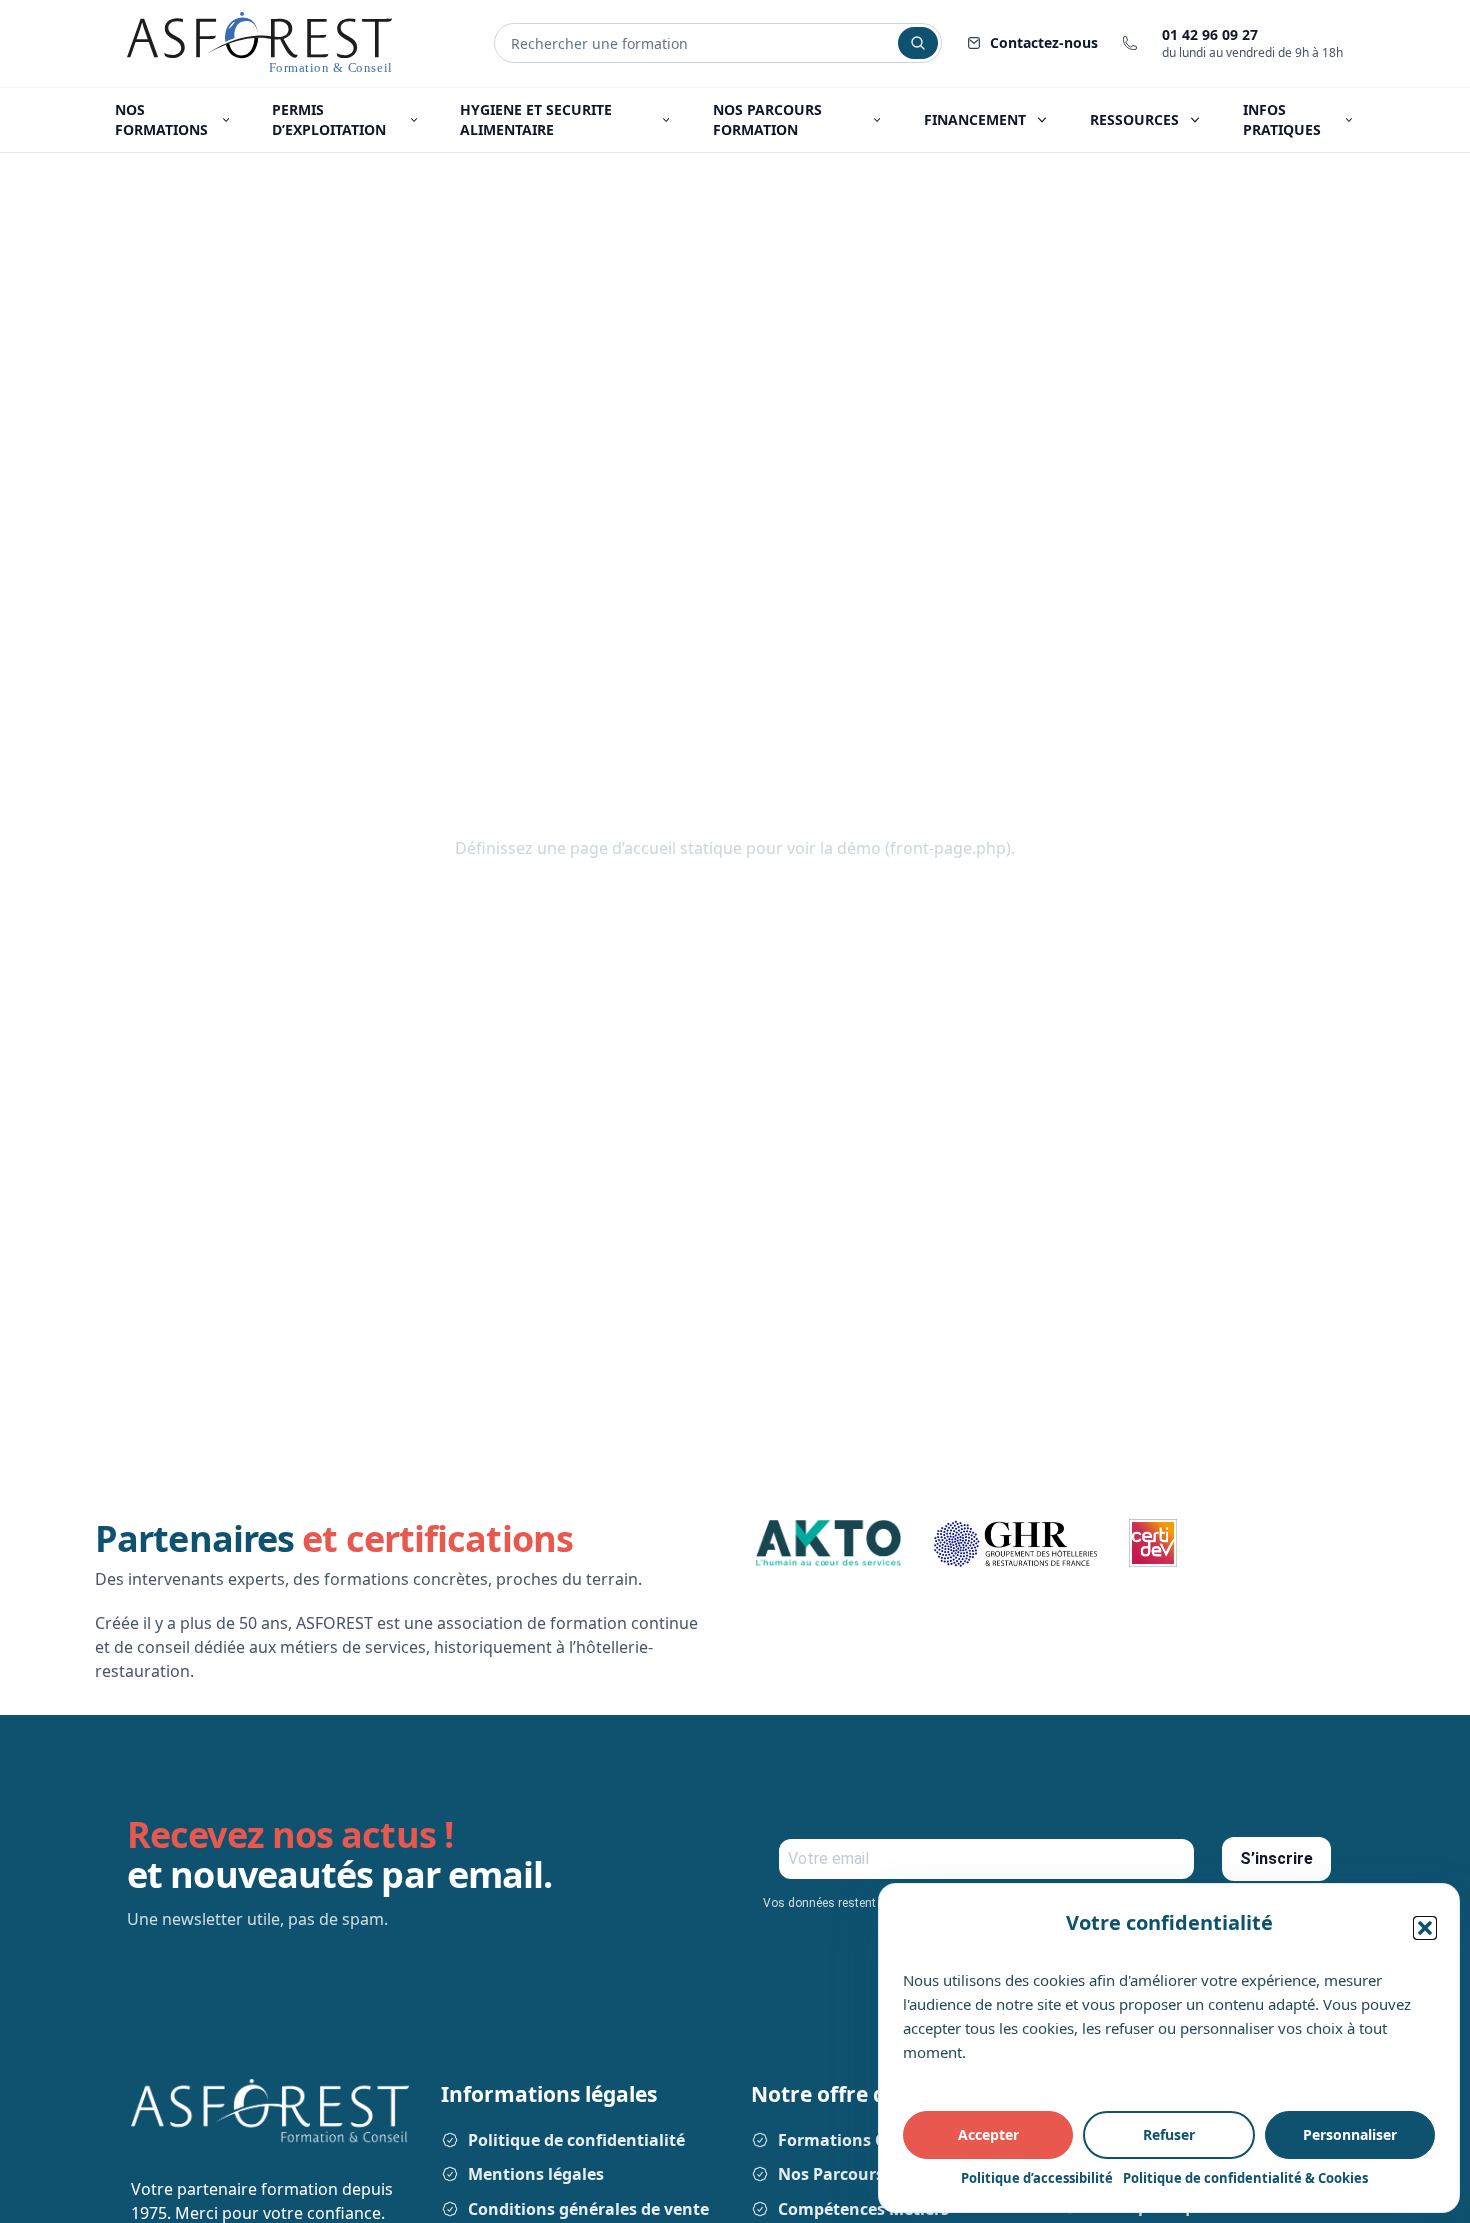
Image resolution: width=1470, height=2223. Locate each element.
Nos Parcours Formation (875, 2174)
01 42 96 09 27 (1210, 34)
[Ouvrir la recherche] (918, 43)
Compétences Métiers (863, 2209)
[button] (1425, 1928)
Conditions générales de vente (588, 2209)
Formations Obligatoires (876, 2140)
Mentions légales (536, 2174)
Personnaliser (1350, 2134)
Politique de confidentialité (576, 2140)
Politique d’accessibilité (1037, 2178)
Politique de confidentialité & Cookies (1245, 2178)
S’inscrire (1276, 1858)
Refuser (1169, 2134)
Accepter (988, 2134)
